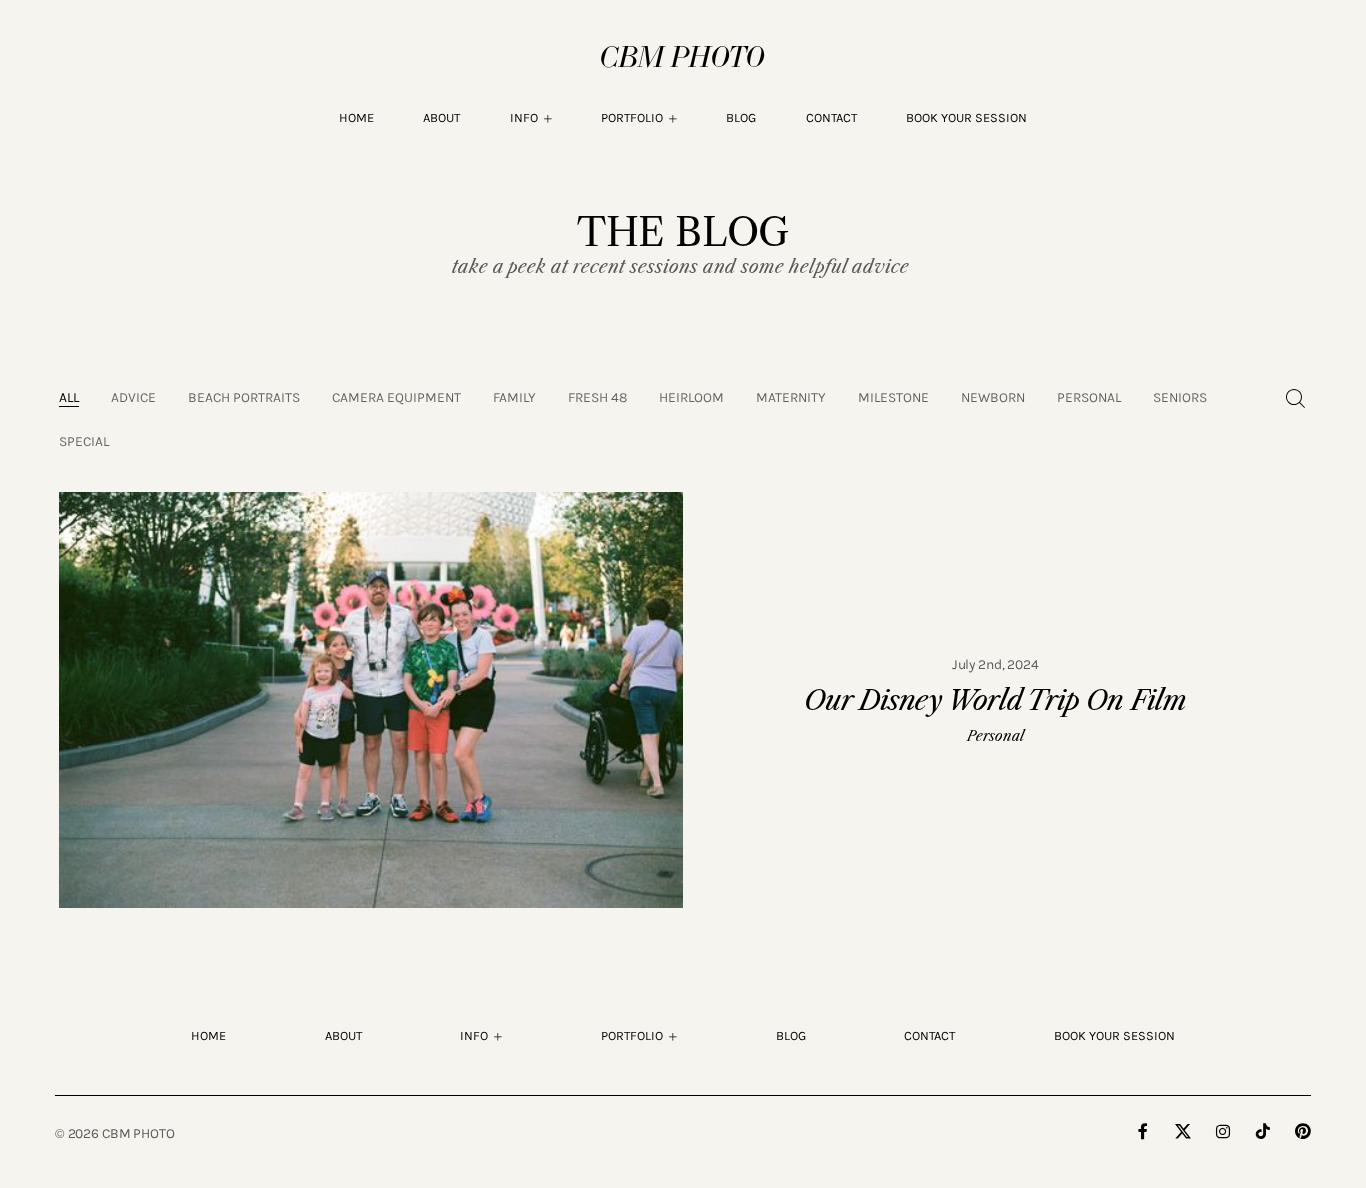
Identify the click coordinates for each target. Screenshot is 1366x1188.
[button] (531, 118)
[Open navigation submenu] (673, 119)
